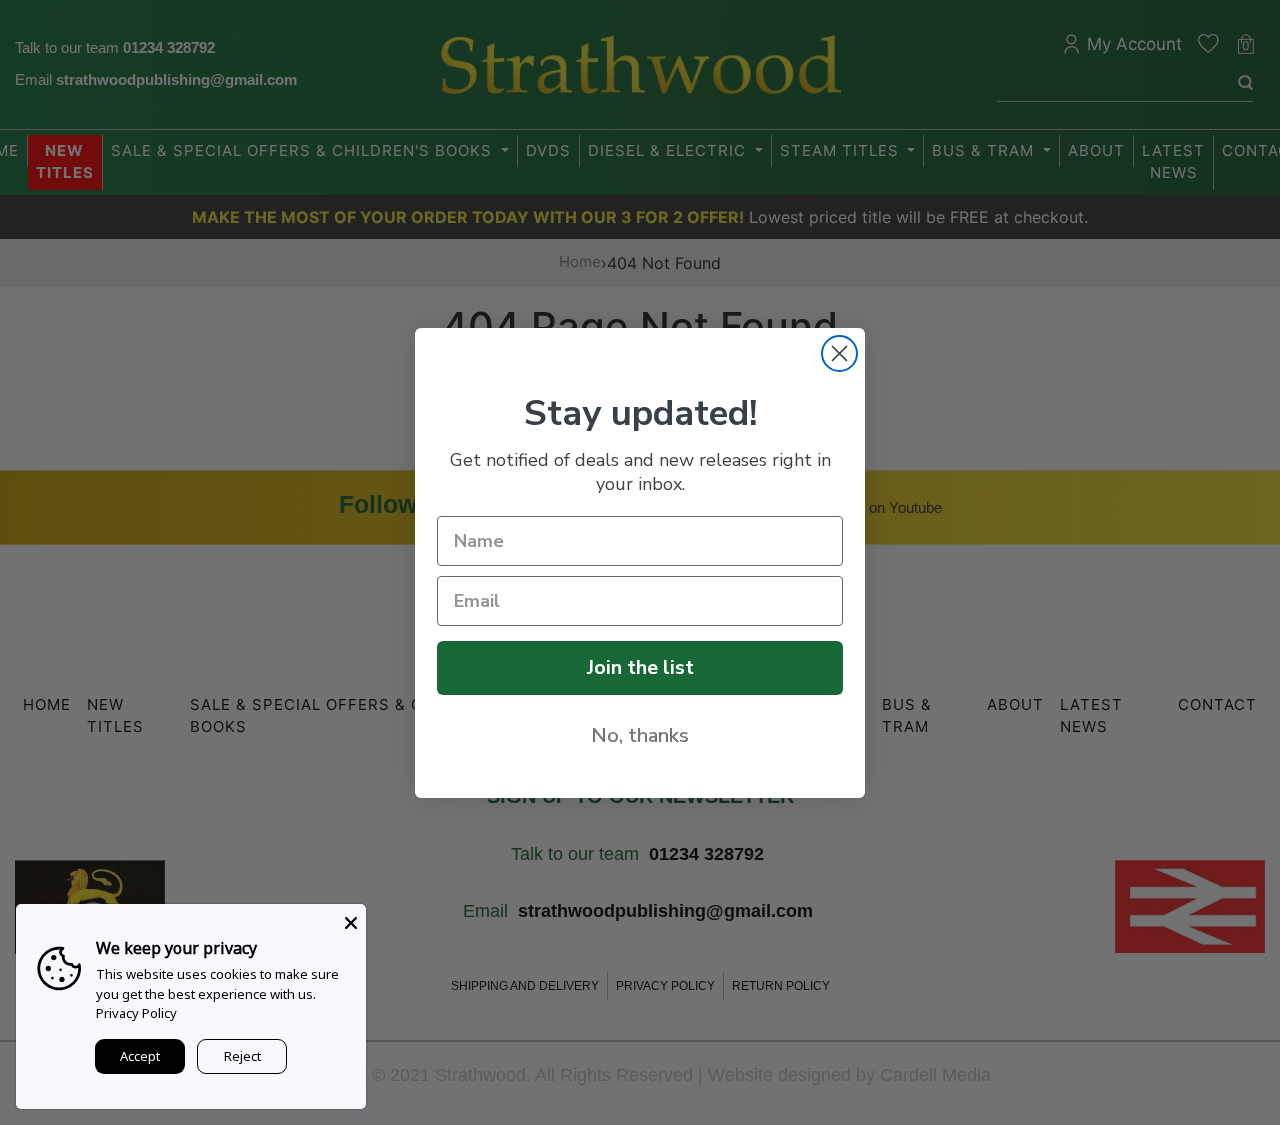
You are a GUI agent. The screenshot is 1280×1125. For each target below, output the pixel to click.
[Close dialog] (839, 353)
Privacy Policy (136, 1013)
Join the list (640, 667)
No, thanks (640, 735)
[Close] (351, 919)
